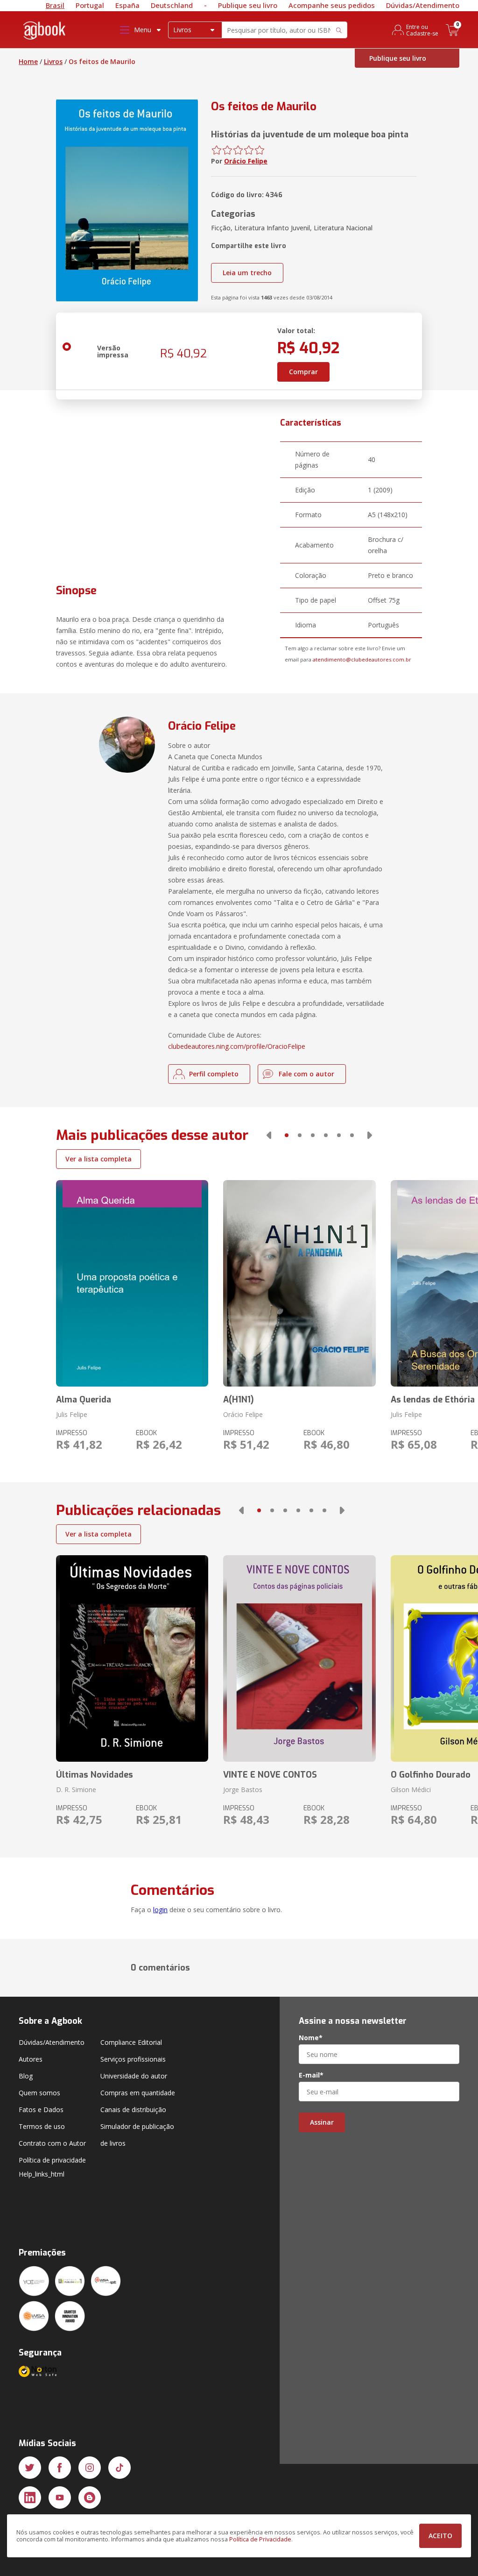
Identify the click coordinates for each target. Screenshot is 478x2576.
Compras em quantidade (138, 2093)
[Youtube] (60, 2498)
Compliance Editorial (131, 2042)
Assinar (322, 2122)
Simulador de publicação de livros (137, 2135)
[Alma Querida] (132, 1283)
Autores (31, 2059)
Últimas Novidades (95, 1775)
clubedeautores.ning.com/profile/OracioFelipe (237, 1046)
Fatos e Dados (41, 2110)
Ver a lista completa (98, 1159)
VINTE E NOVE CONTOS (270, 1775)
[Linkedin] (30, 2498)
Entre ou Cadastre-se (422, 30)
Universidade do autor (134, 2076)
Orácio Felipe (246, 161)
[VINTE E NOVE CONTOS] (299, 1658)
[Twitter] (30, 2468)
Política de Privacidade (260, 2539)
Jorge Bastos (243, 1790)
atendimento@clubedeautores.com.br (362, 659)
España (127, 5)
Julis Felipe (72, 1414)
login (160, 1910)
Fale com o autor (306, 1074)
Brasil (55, 5)
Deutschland (172, 5)
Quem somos (39, 2093)
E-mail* (311, 2075)
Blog (26, 2076)
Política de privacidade (52, 2160)
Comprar (303, 372)
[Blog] (90, 2498)
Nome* (311, 2038)
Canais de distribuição (133, 2110)
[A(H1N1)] (299, 1283)
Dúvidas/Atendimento (423, 5)
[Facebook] (60, 2468)
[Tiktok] (119, 2468)
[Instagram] (90, 2468)
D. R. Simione (76, 1790)
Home (28, 61)
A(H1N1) (239, 1400)
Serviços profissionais (133, 2059)
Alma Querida (84, 1400)
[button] (269, 1135)
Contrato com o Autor (52, 2143)
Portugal (90, 5)
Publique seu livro (248, 5)
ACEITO (440, 2536)
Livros (53, 61)
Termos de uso (42, 2126)
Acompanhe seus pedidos (332, 5)
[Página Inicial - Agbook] (45, 32)
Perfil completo (214, 1074)
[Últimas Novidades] (132, 1658)
